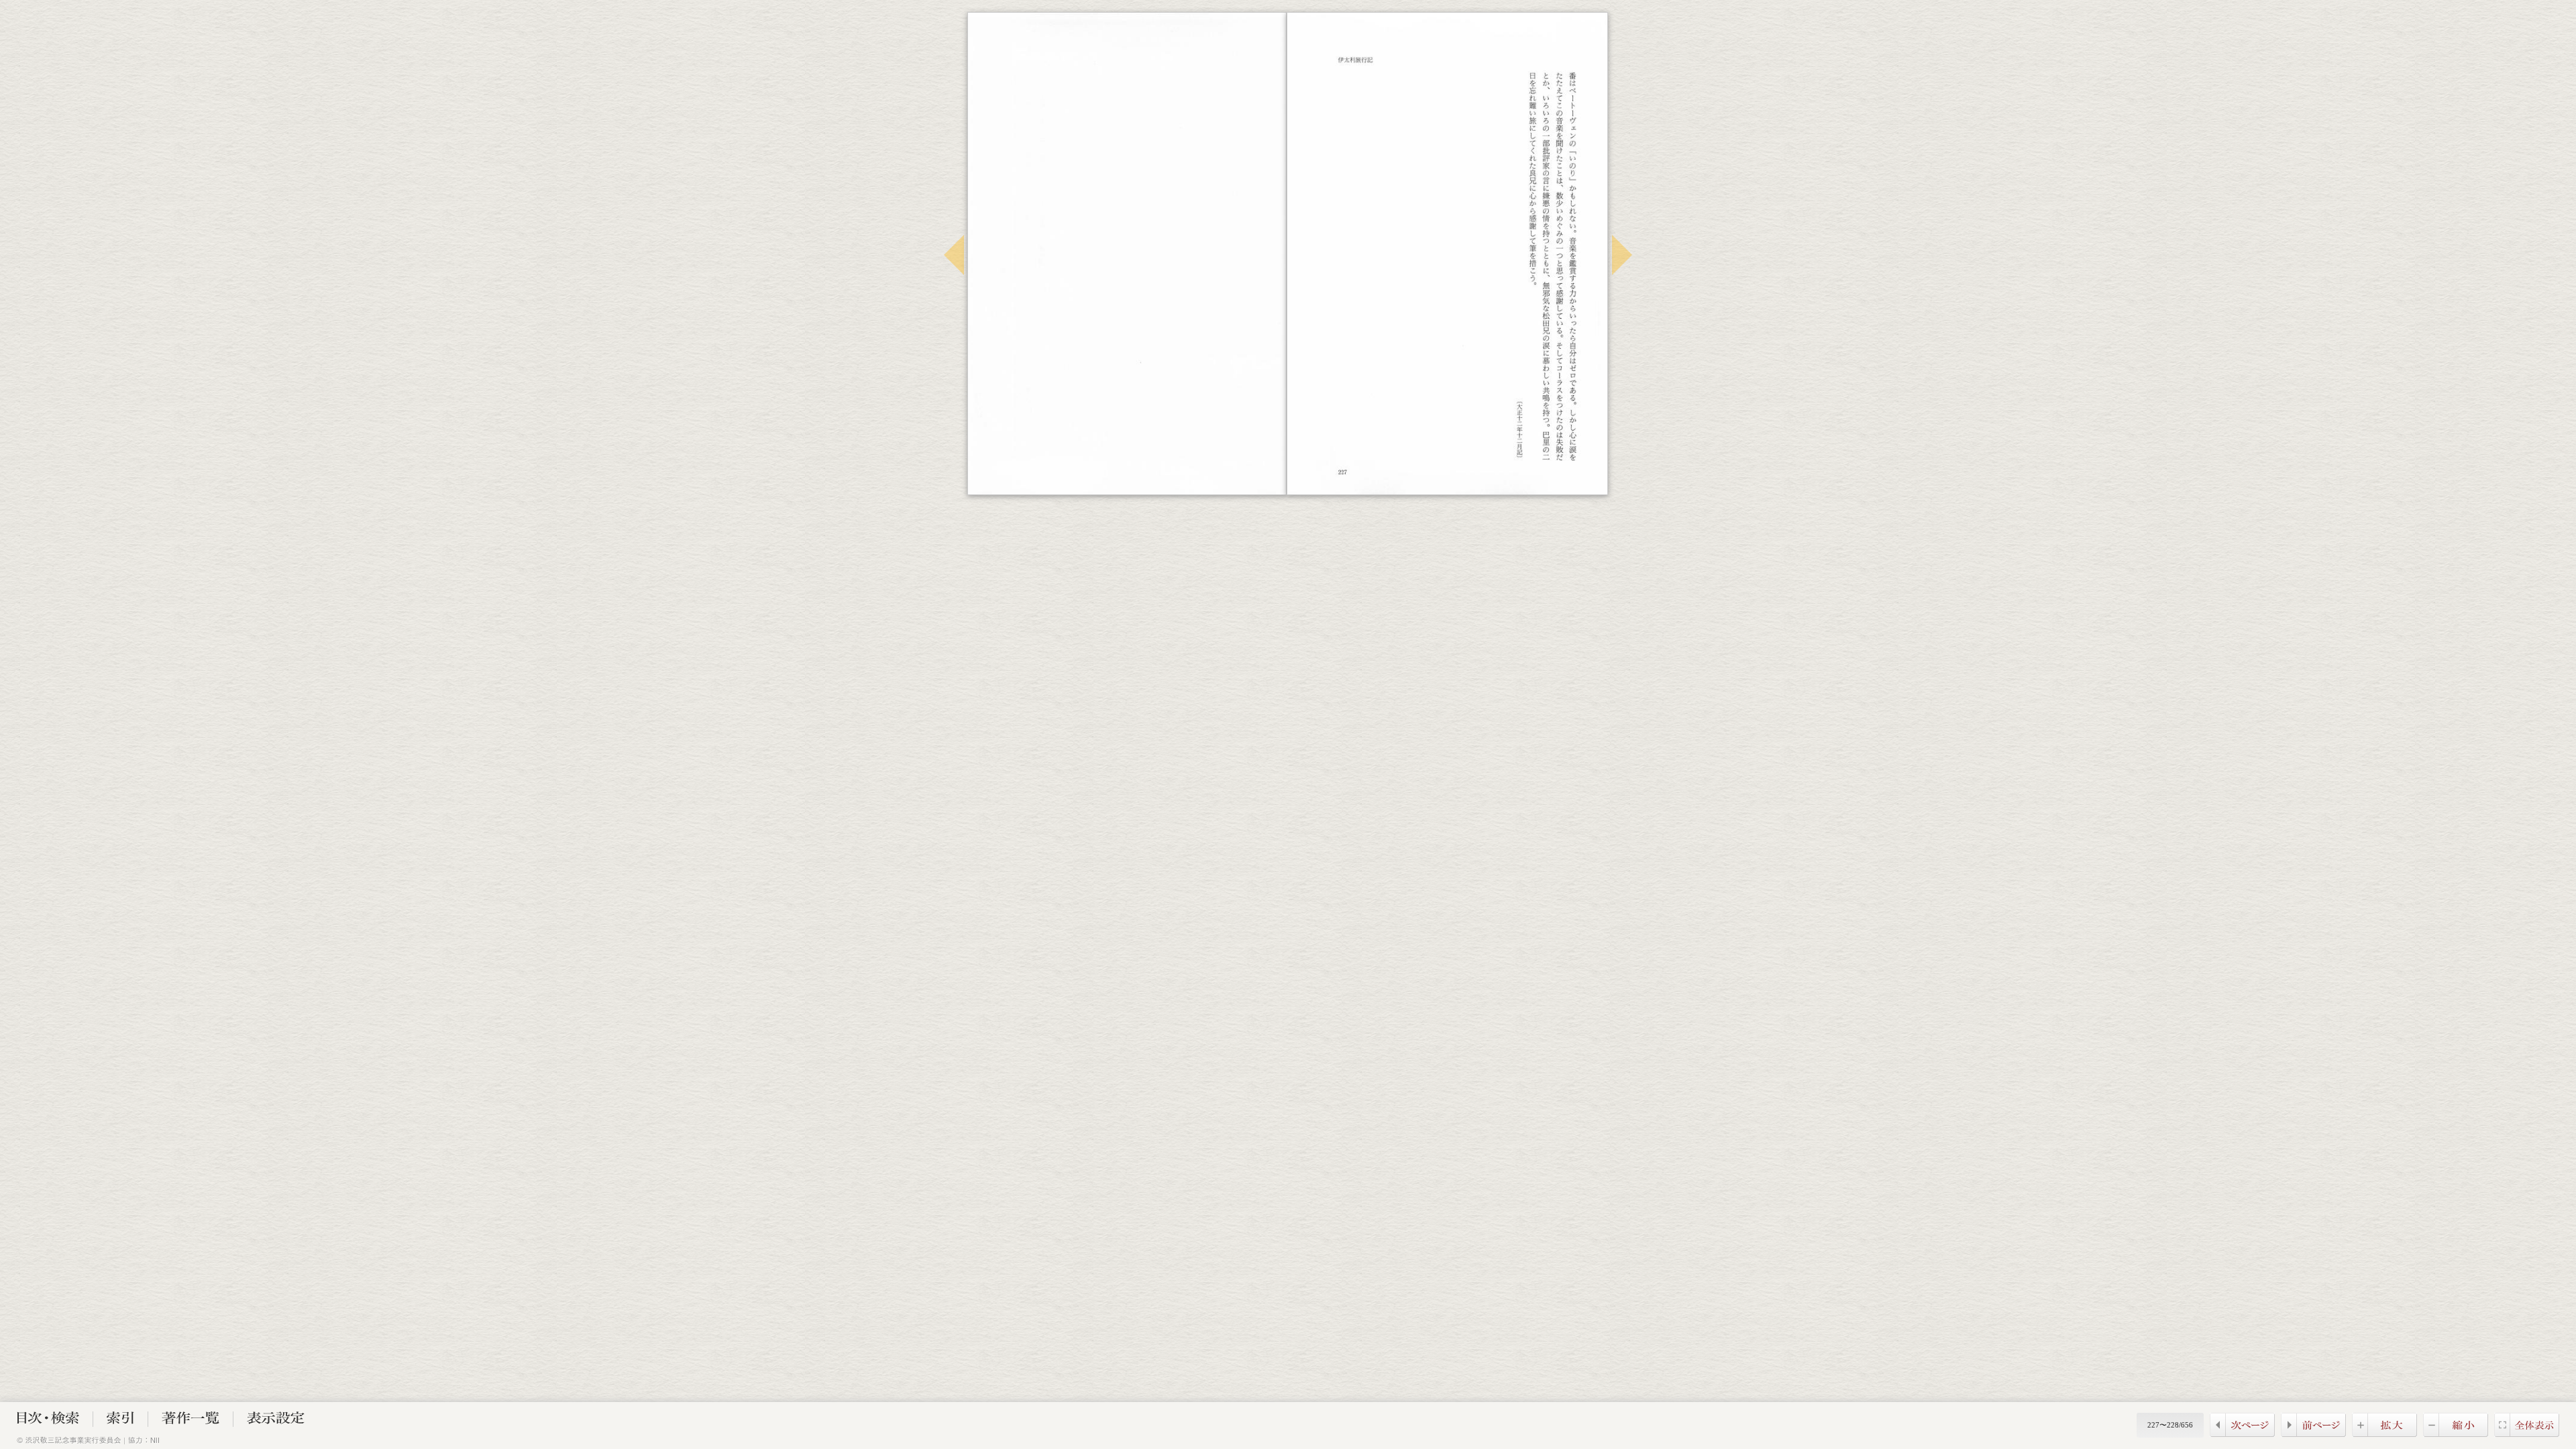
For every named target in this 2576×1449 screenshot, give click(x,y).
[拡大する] (2384, 1433)
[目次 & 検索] (48, 1420)
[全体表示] (2527, 1433)
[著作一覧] (191, 1420)
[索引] (120, 1420)
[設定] (276, 1420)
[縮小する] (2456, 1433)
